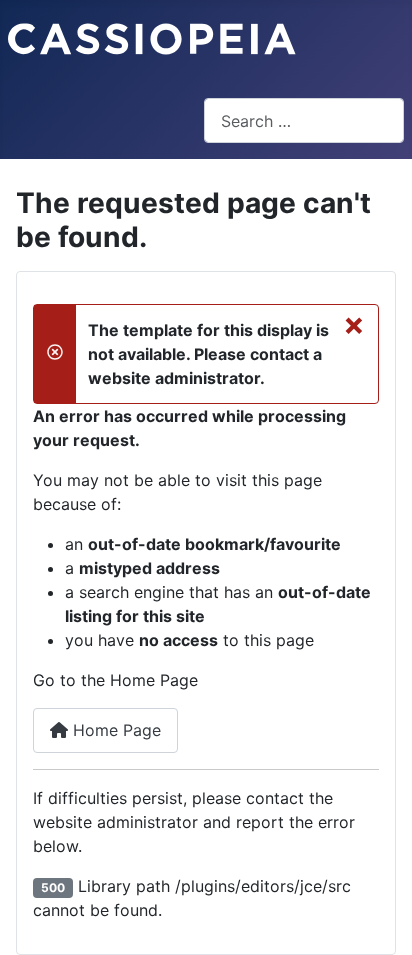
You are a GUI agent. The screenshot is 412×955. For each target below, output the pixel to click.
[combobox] (304, 120)
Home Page (114, 730)
